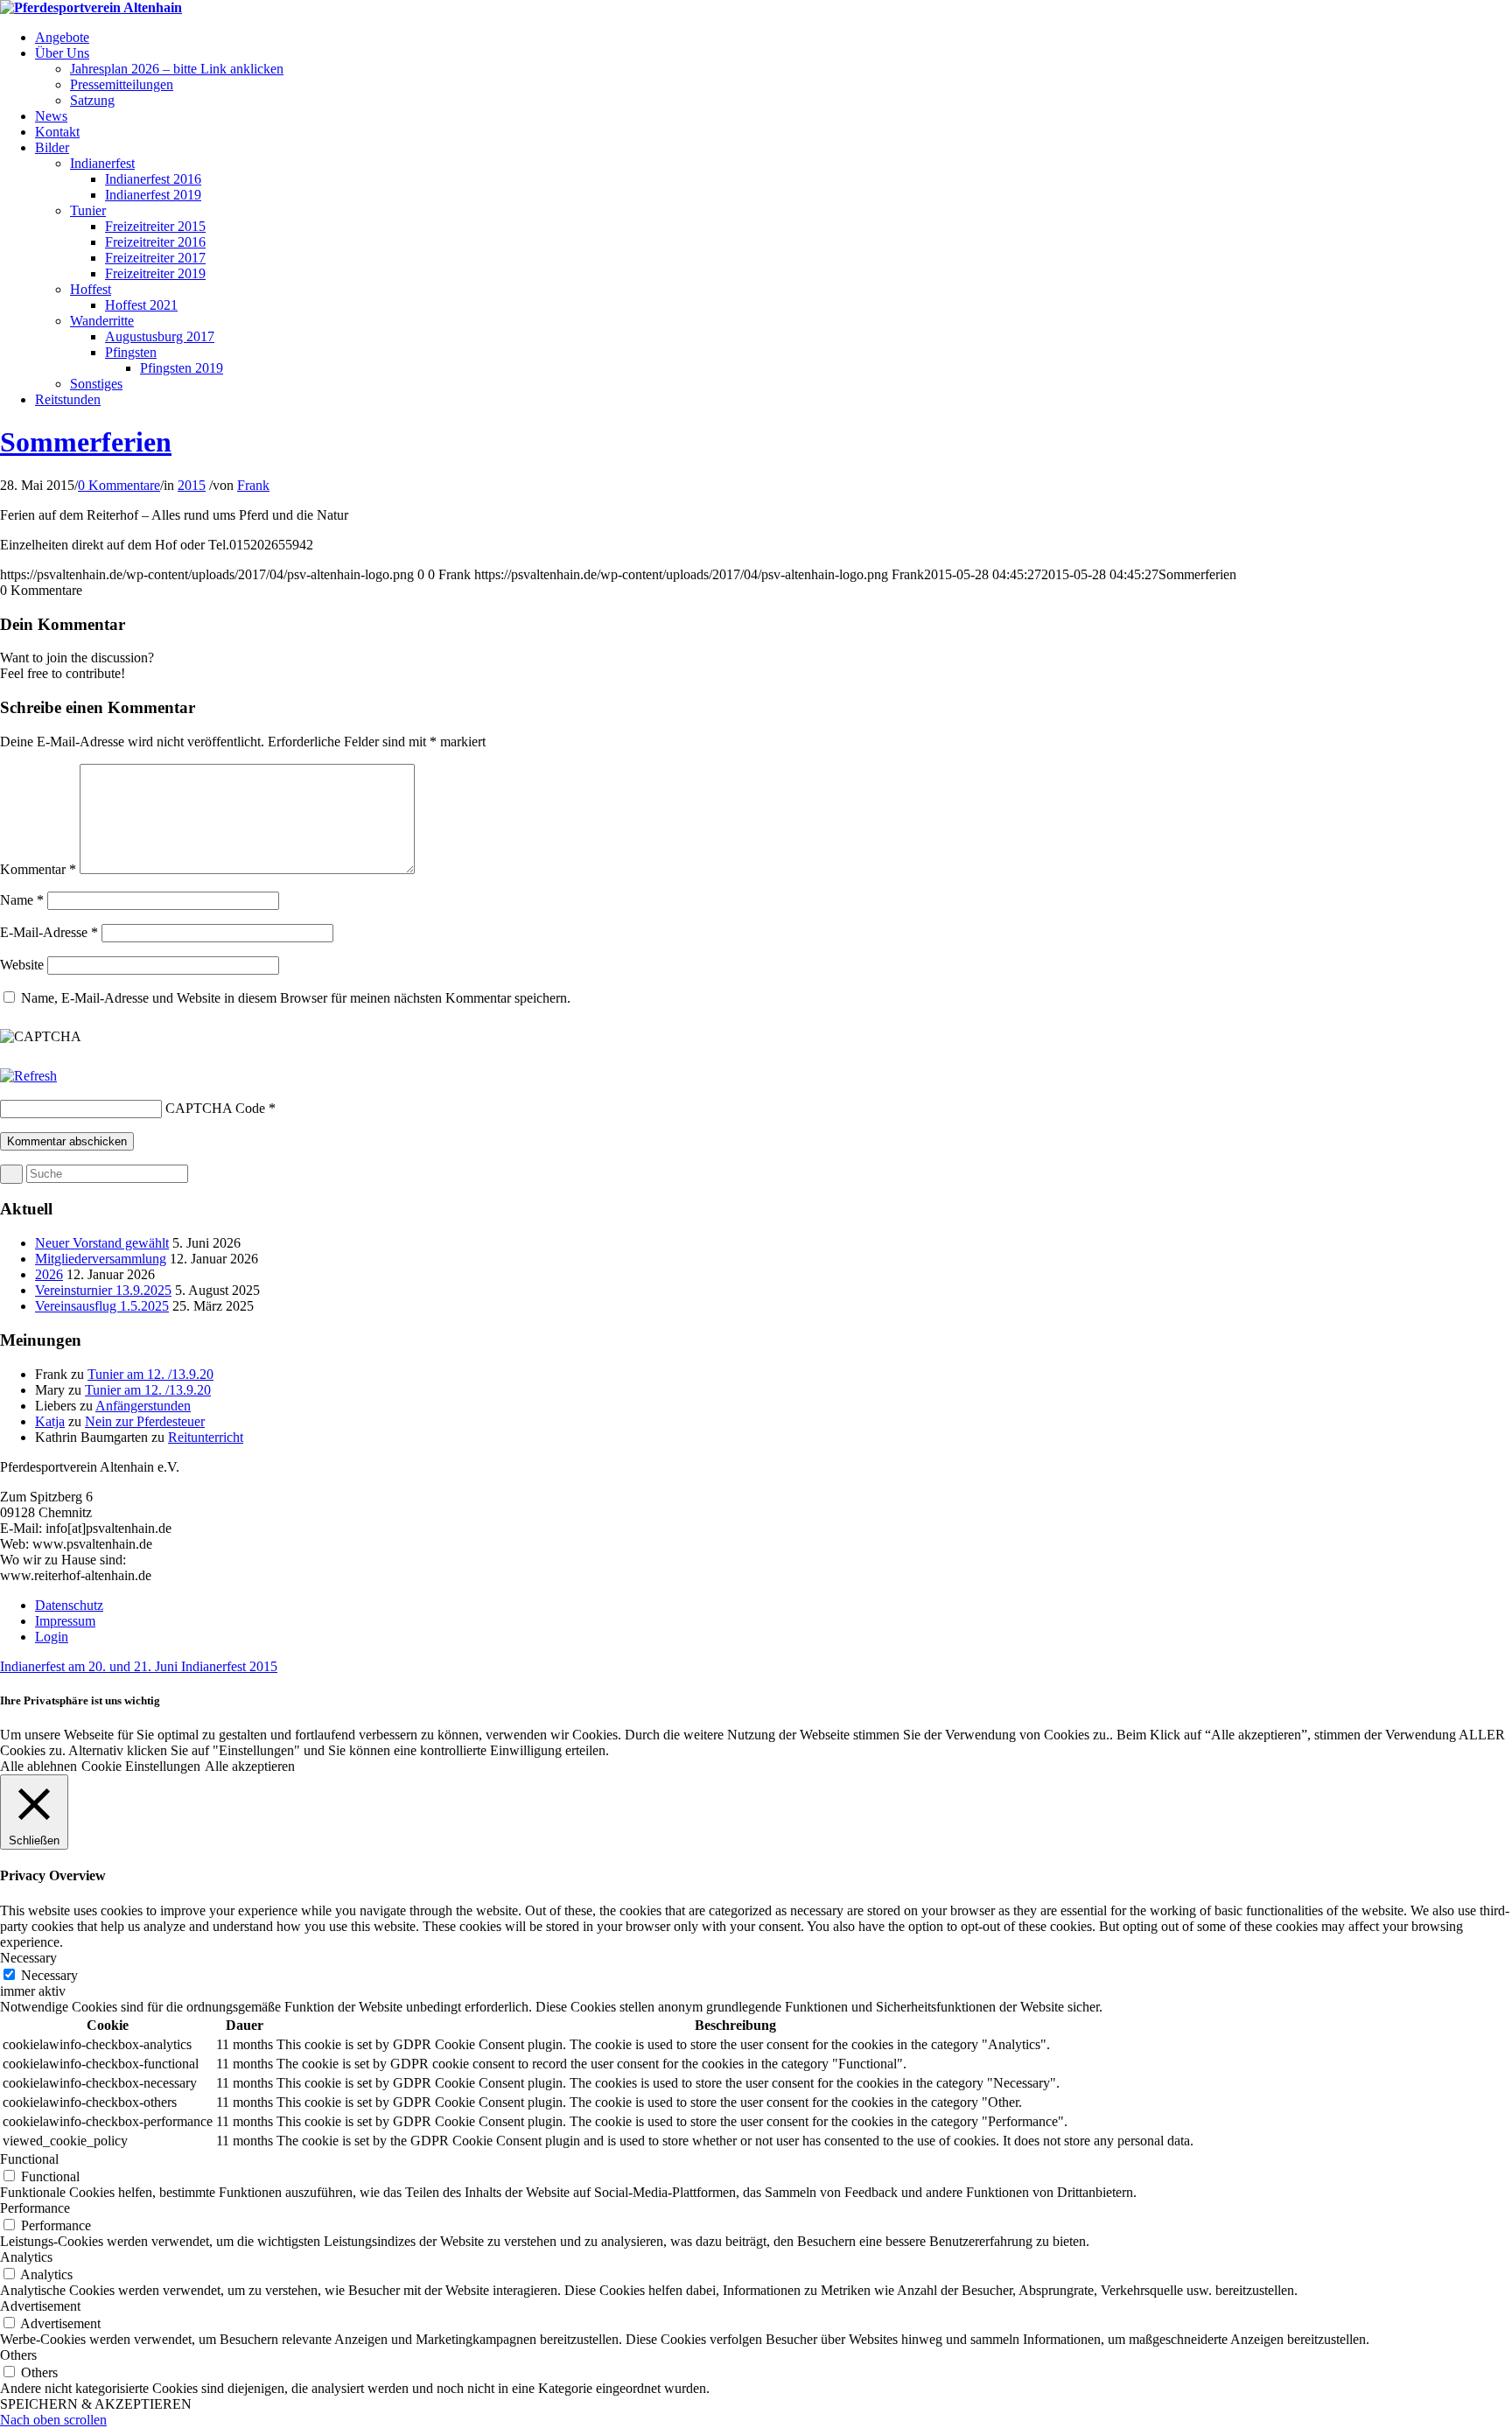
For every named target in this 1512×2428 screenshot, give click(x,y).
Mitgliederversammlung (101, 1259)
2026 (49, 1274)
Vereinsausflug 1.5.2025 (102, 1306)
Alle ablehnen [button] (38, 1766)
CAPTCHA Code (215, 1108)
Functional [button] (29, 2159)
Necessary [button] (28, 1958)
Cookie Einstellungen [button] (141, 1766)
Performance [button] (35, 2208)
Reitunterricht (206, 1437)
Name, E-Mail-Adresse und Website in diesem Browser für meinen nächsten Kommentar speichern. (296, 998)
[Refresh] (28, 1076)
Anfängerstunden (143, 1406)
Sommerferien (86, 442)
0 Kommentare (119, 485)
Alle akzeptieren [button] (250, 1766)
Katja (50, 1421)
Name (22, 900)
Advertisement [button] (40, 2306)
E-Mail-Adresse (49, 932)
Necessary (49, 1975)
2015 (192, 485)
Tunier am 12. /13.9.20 (150, 1374)
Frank (253, 485)
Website (22, 965)
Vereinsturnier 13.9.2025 (103, 1290)
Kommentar (38, 869)
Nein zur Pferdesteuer (145, 1421)
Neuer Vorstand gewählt (102, 1243)
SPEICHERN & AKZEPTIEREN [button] (96, 2404)
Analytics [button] (26, 2257)
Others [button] (18, 2355)
